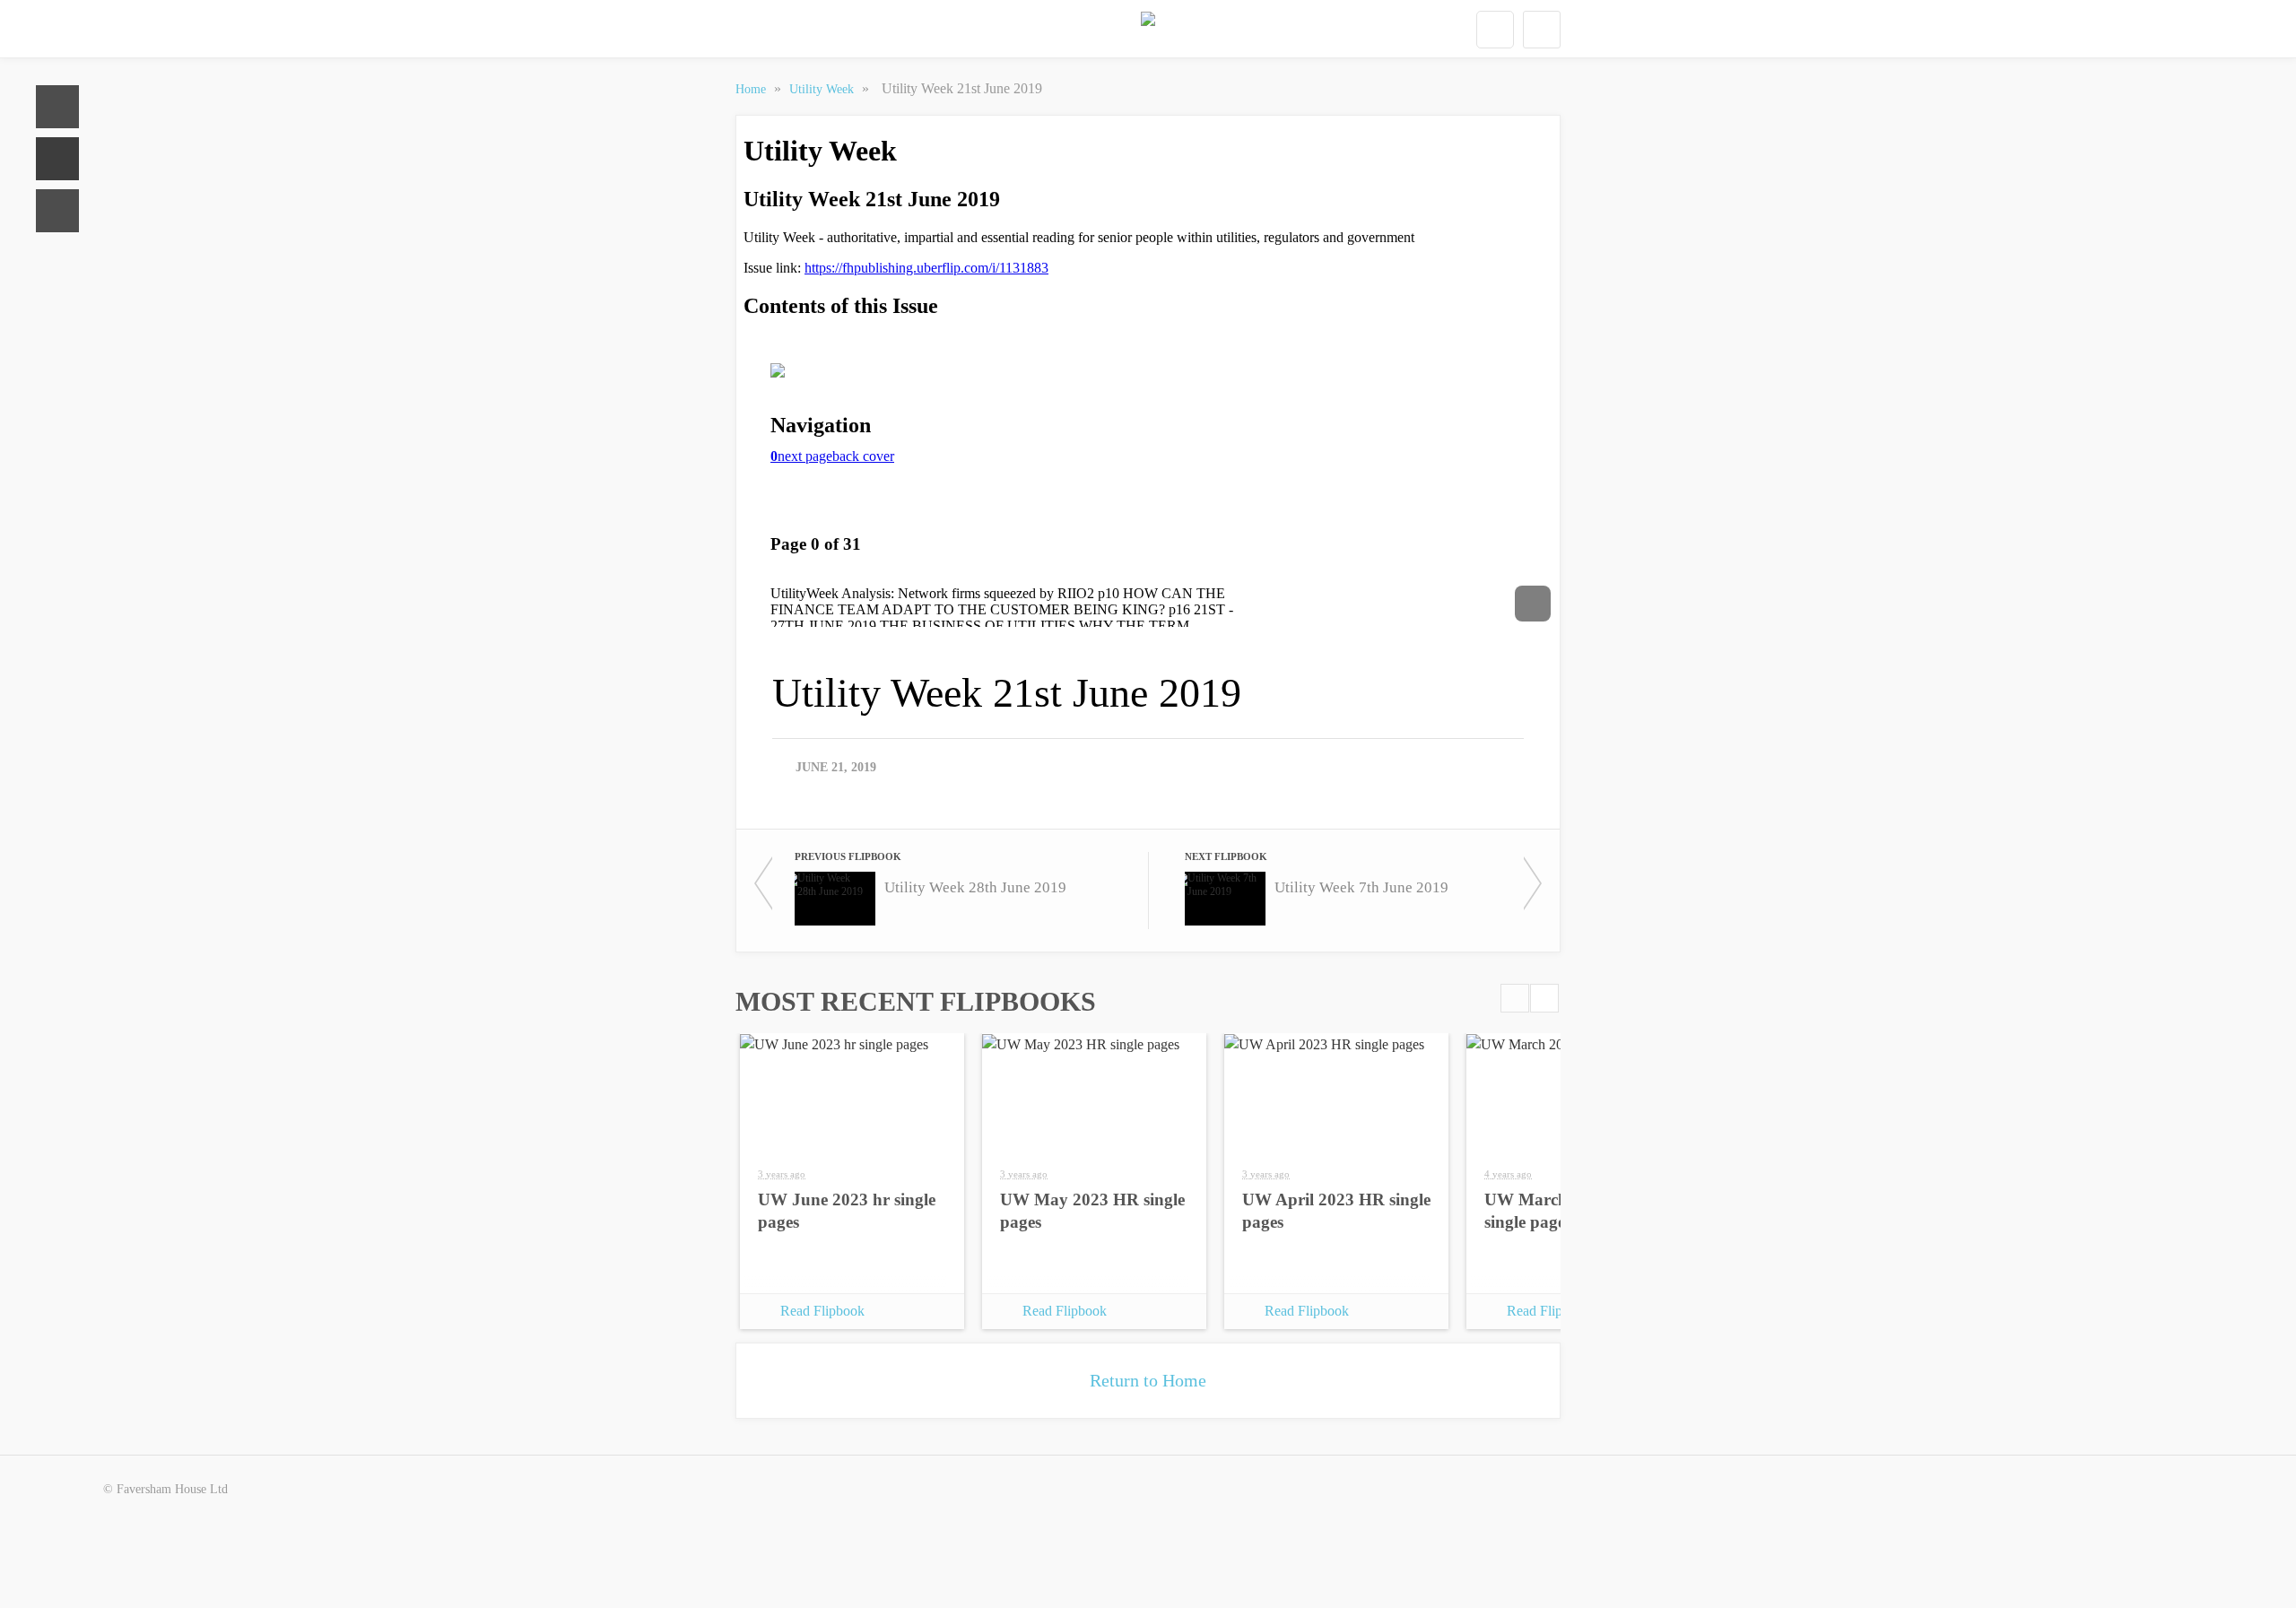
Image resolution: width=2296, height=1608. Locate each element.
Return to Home (1148, 1380)
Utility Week (823, 89)
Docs (57, 159)
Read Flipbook (822, 1311)
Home (57, 107)
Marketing (57, 211)
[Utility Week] (1148, 30)
